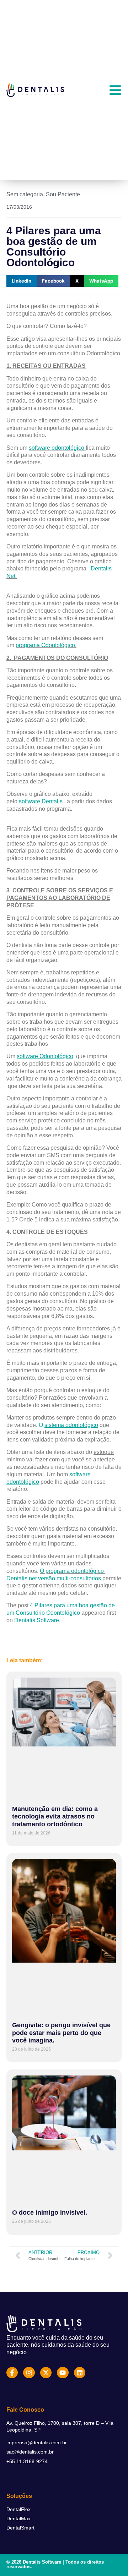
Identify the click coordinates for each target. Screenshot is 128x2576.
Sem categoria (25, 194)
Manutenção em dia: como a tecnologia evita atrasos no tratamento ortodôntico (55, 1817)
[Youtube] (63, 2373)
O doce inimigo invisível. (50, 2213)
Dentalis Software (37, 1620)
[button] (22, 281)
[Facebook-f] (12, 2373)
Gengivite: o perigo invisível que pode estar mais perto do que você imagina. (61, 2033)
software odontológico (57, 448)
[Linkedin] (80, 2373)
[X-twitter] (46, 2373)
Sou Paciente (63, 194)
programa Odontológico (45, 645)
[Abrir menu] (115, 90)
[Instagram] (29, 2373)
